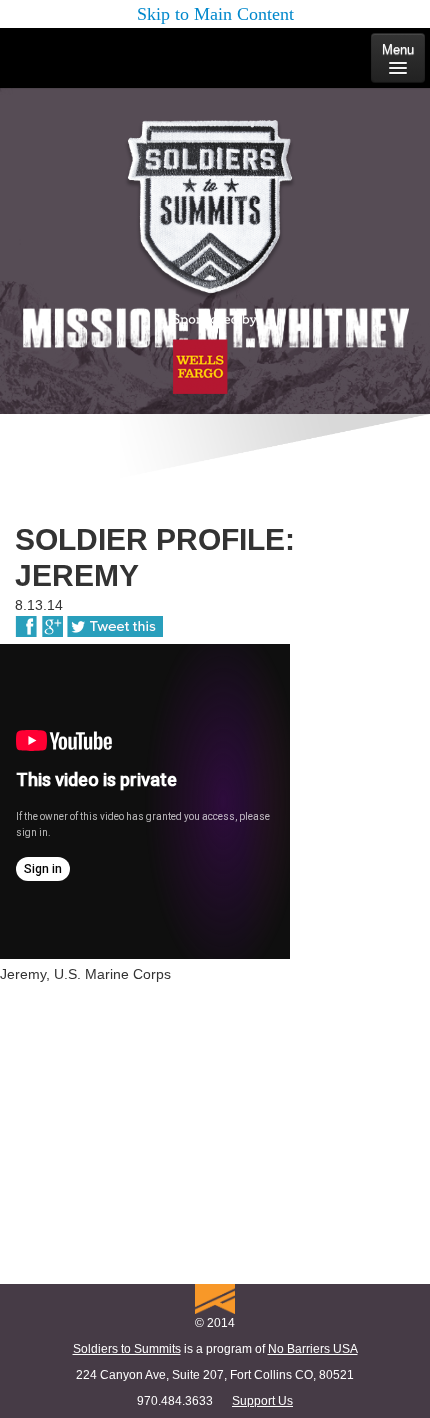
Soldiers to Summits (127, 1349)
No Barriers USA (313, 1349)
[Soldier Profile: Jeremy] (26, 622)
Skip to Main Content (215, 14)
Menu (398, 49)
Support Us (262, 1401)
